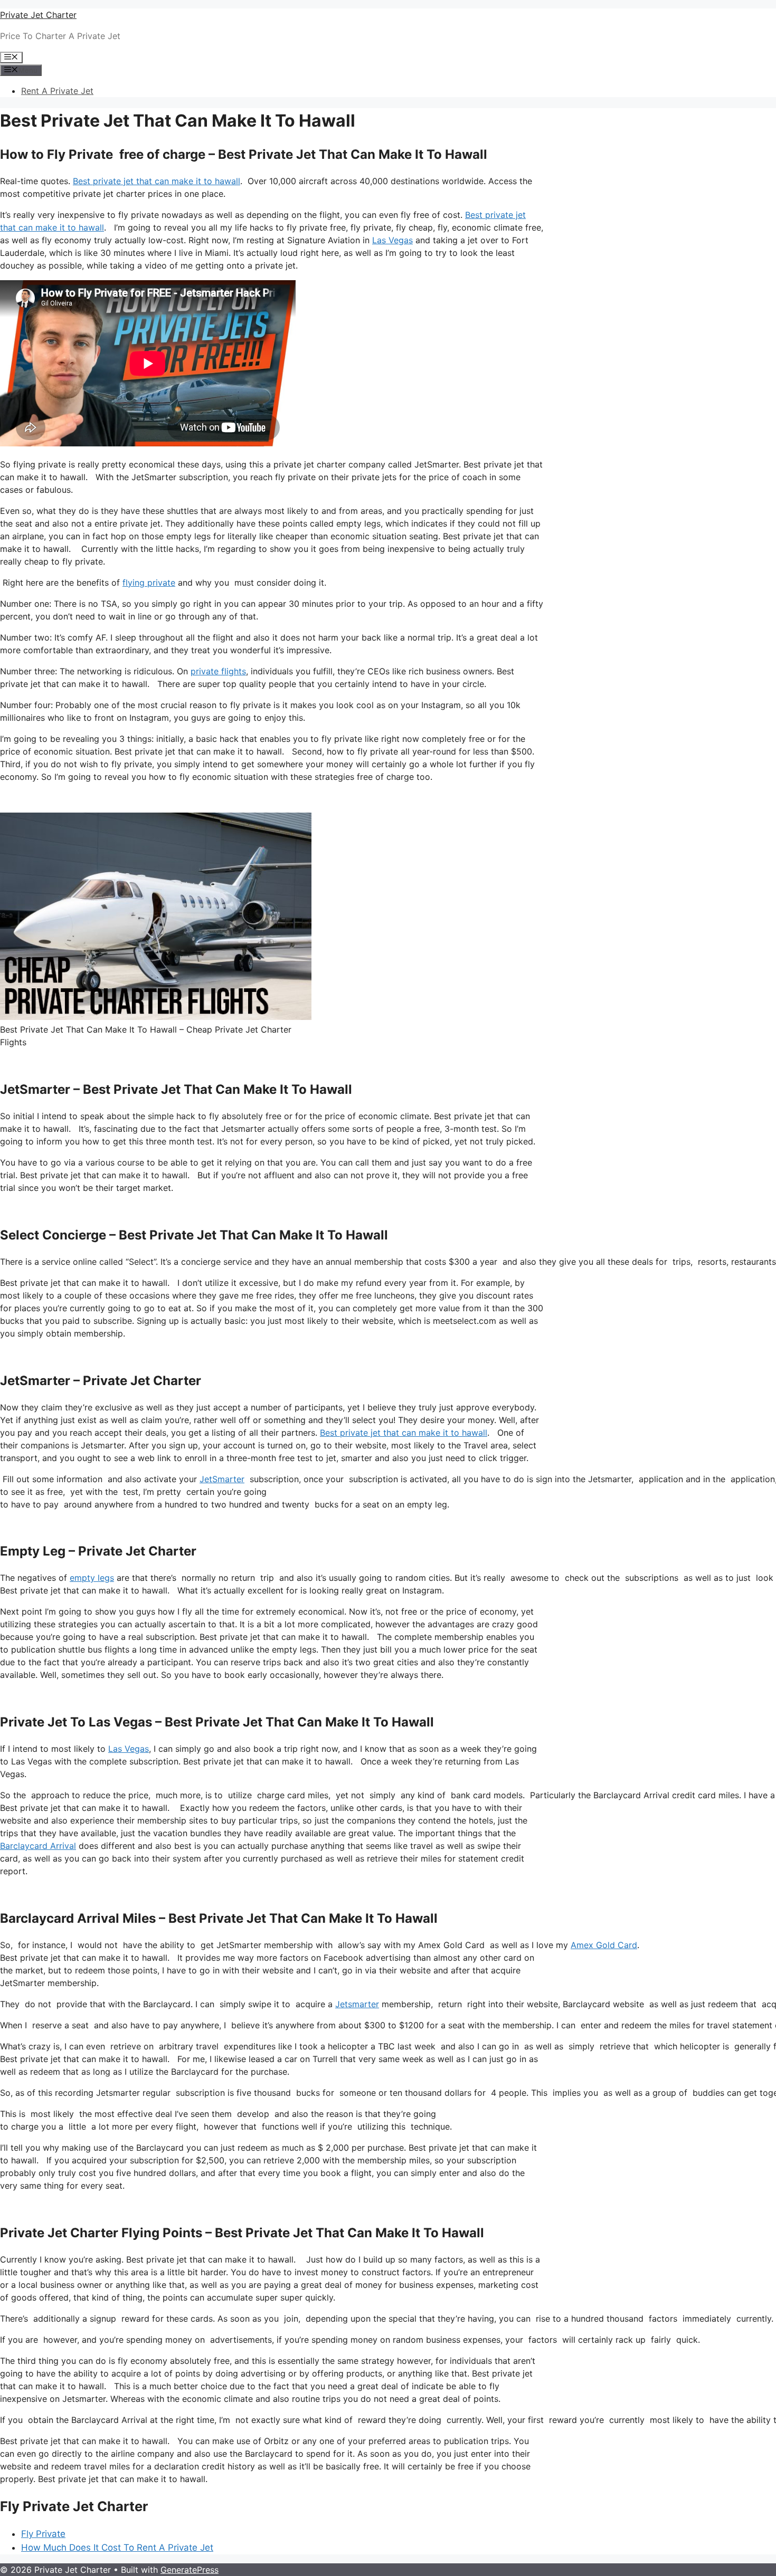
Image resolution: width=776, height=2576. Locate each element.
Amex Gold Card (604, 1945)
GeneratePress (190, 2570)
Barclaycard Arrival (38, 1846)
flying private (149, 583)
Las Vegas (392, 240)
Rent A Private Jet (57, 91)
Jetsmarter (357, 2004)
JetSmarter (222, 1479)
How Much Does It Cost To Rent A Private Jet (117, 2548)
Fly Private (43, 2534)
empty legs (92, 1578)
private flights (218, 671)
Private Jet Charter (38, 15)
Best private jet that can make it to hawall (157, 181)
